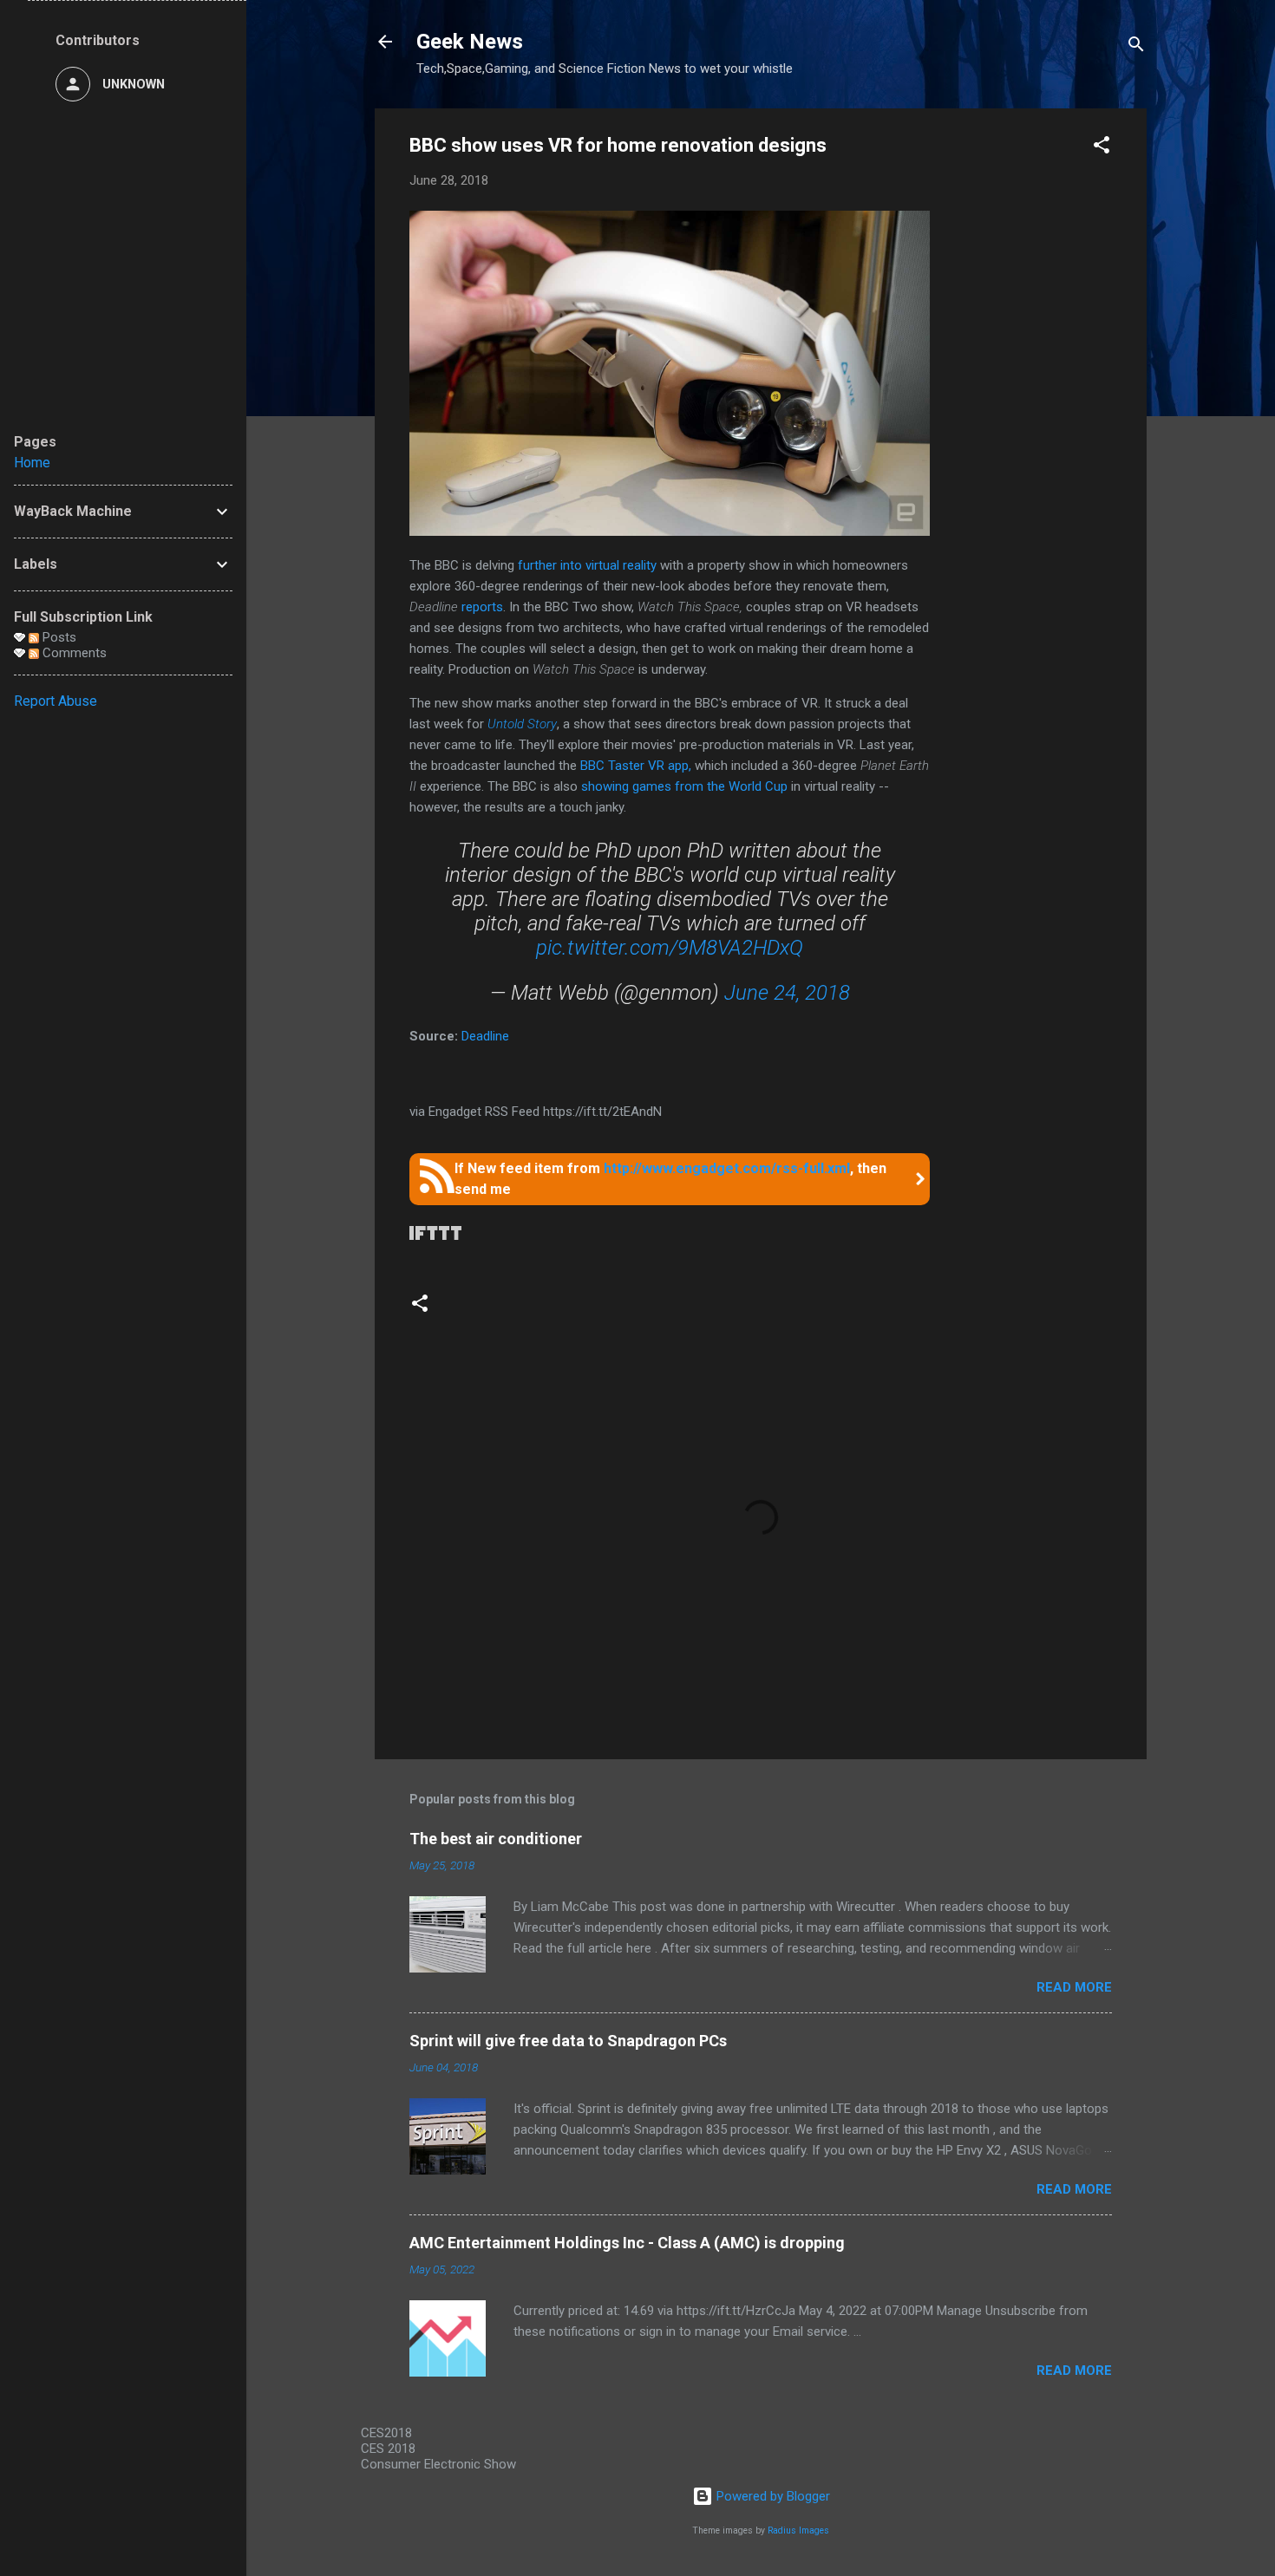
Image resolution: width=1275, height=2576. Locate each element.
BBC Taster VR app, (636, 766)
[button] (1102, 148)
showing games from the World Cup (684, 786)
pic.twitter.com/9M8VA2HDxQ (670, 948)
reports (482, 607)
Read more (1074, 1987)
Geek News (470, 42)
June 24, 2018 (787, 993)
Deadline (485, 1036)
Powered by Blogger (772, 2496)
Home (32, 463)
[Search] (1136, 47)
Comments (73, 653)
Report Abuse (56, 701)
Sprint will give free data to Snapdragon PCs (568, 2041)
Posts (58, 637)
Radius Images (798, 2530)
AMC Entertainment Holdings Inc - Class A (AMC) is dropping (627, 2243)
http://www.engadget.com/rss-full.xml (727, 1168)
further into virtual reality (587, 565)
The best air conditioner (496, 1839)
